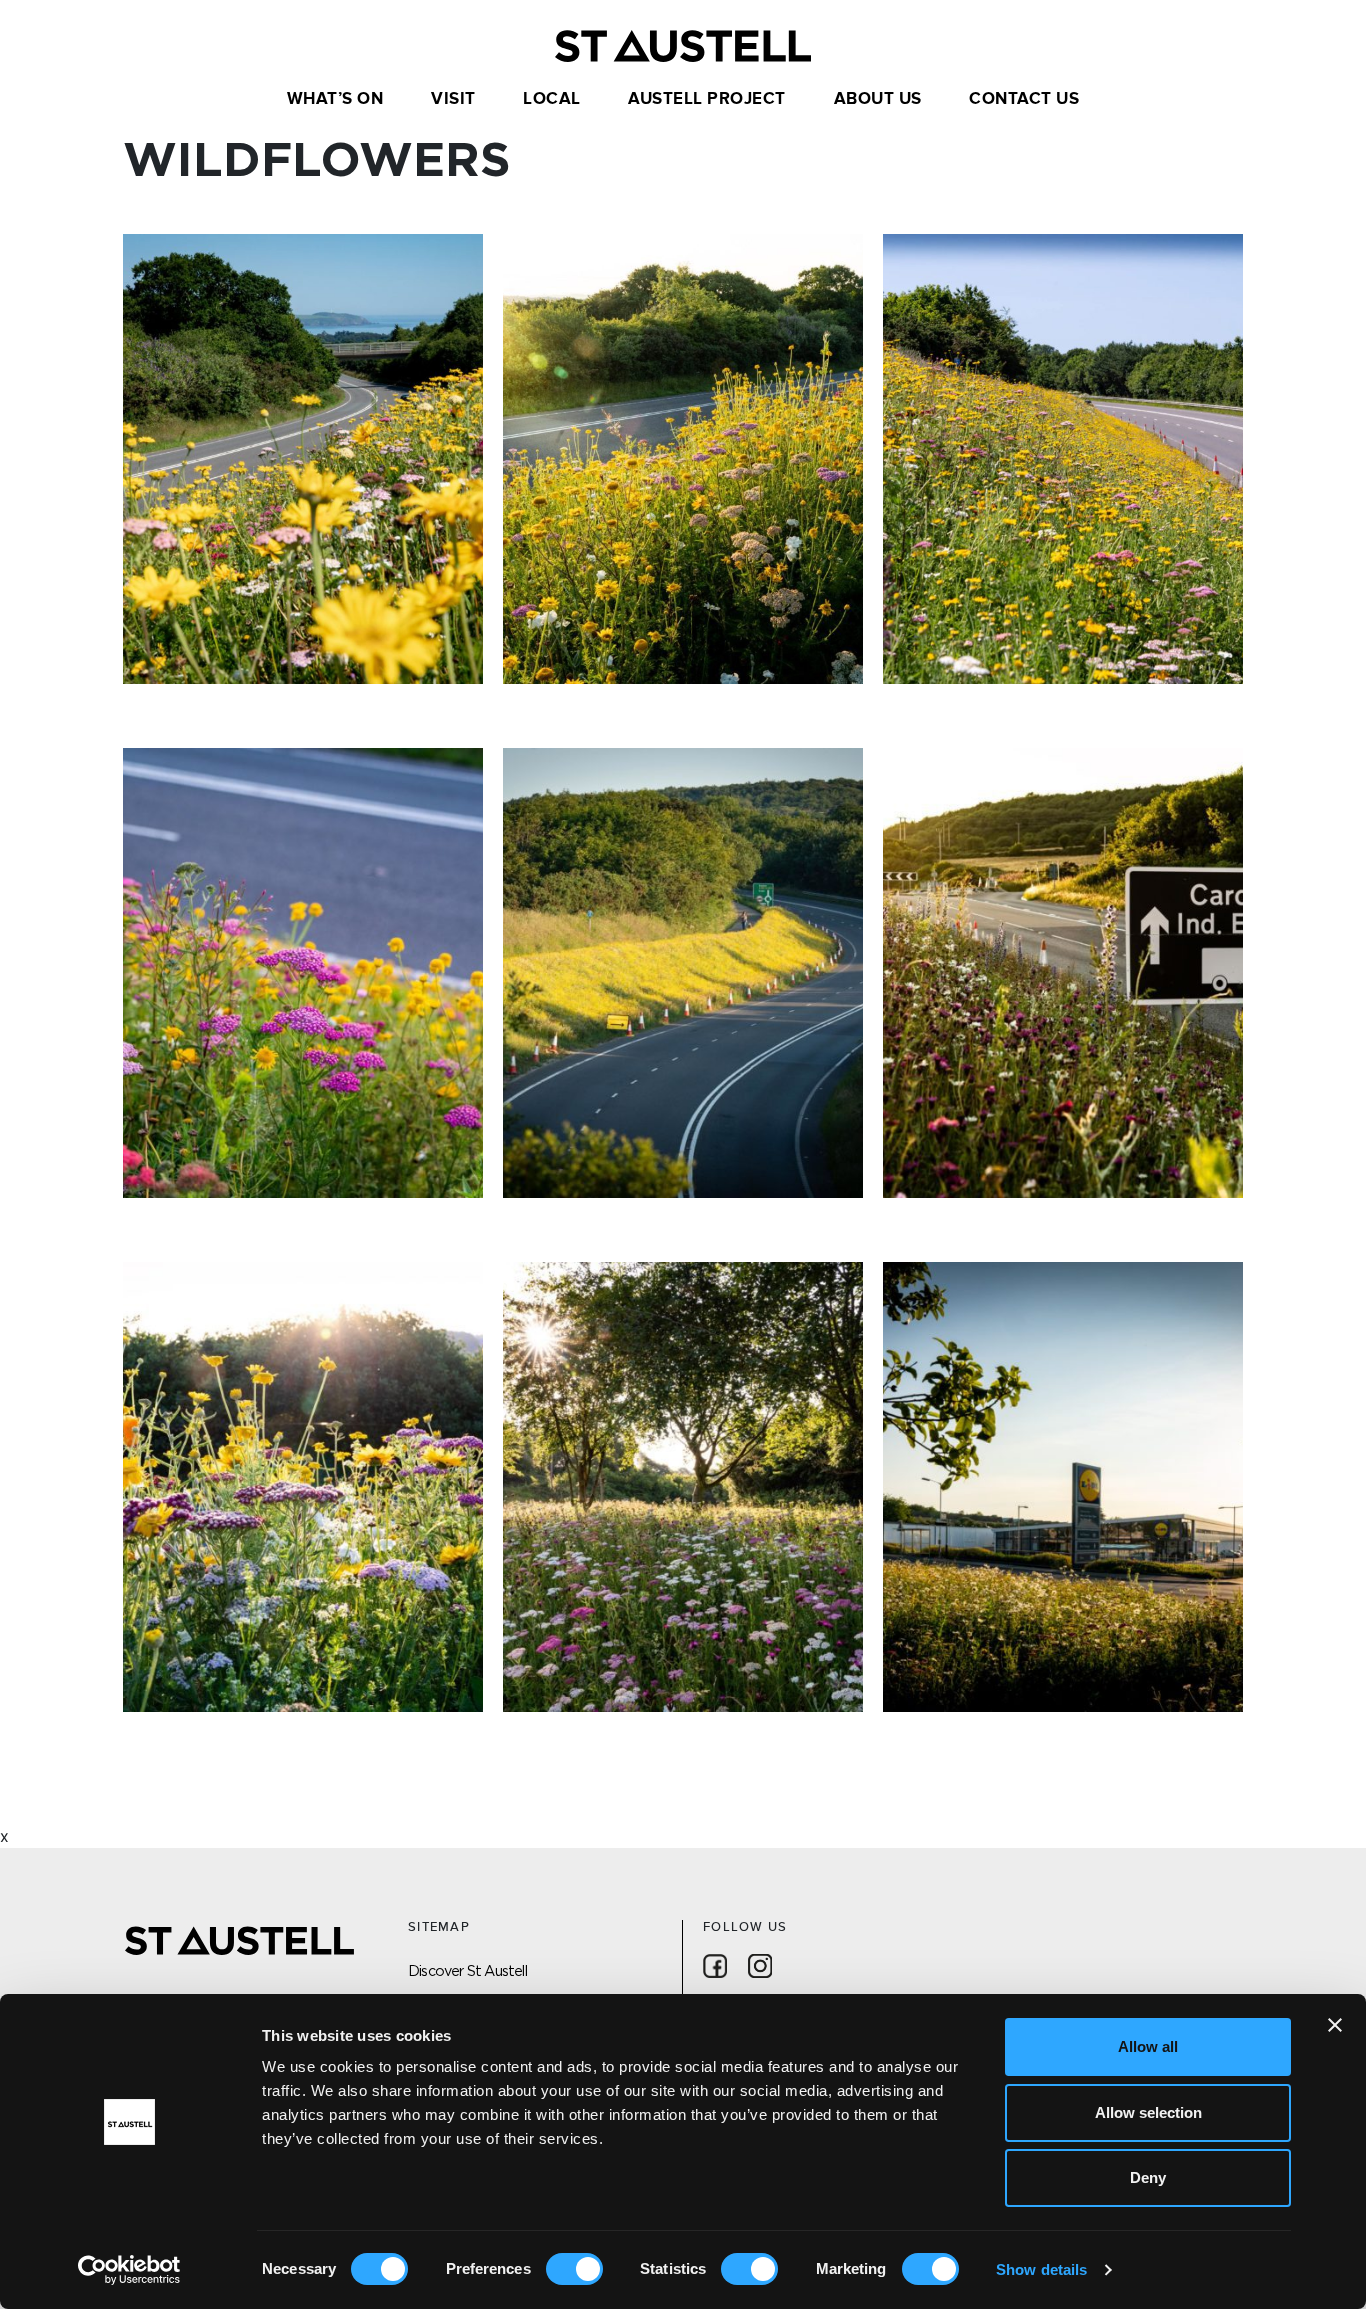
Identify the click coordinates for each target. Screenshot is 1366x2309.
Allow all (1148, 2046)
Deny (1148, 2177)
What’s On (335, 99)
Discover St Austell (467, 1970)
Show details (1041, 2269)
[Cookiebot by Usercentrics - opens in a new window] (129, 2270)
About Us (878, 99)
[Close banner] (1335, 2025)
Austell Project (707, 99)
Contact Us (1024, 99)
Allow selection (1148, 2112)
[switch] (574, 2269)
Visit (453, 99)
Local (552, 99)
